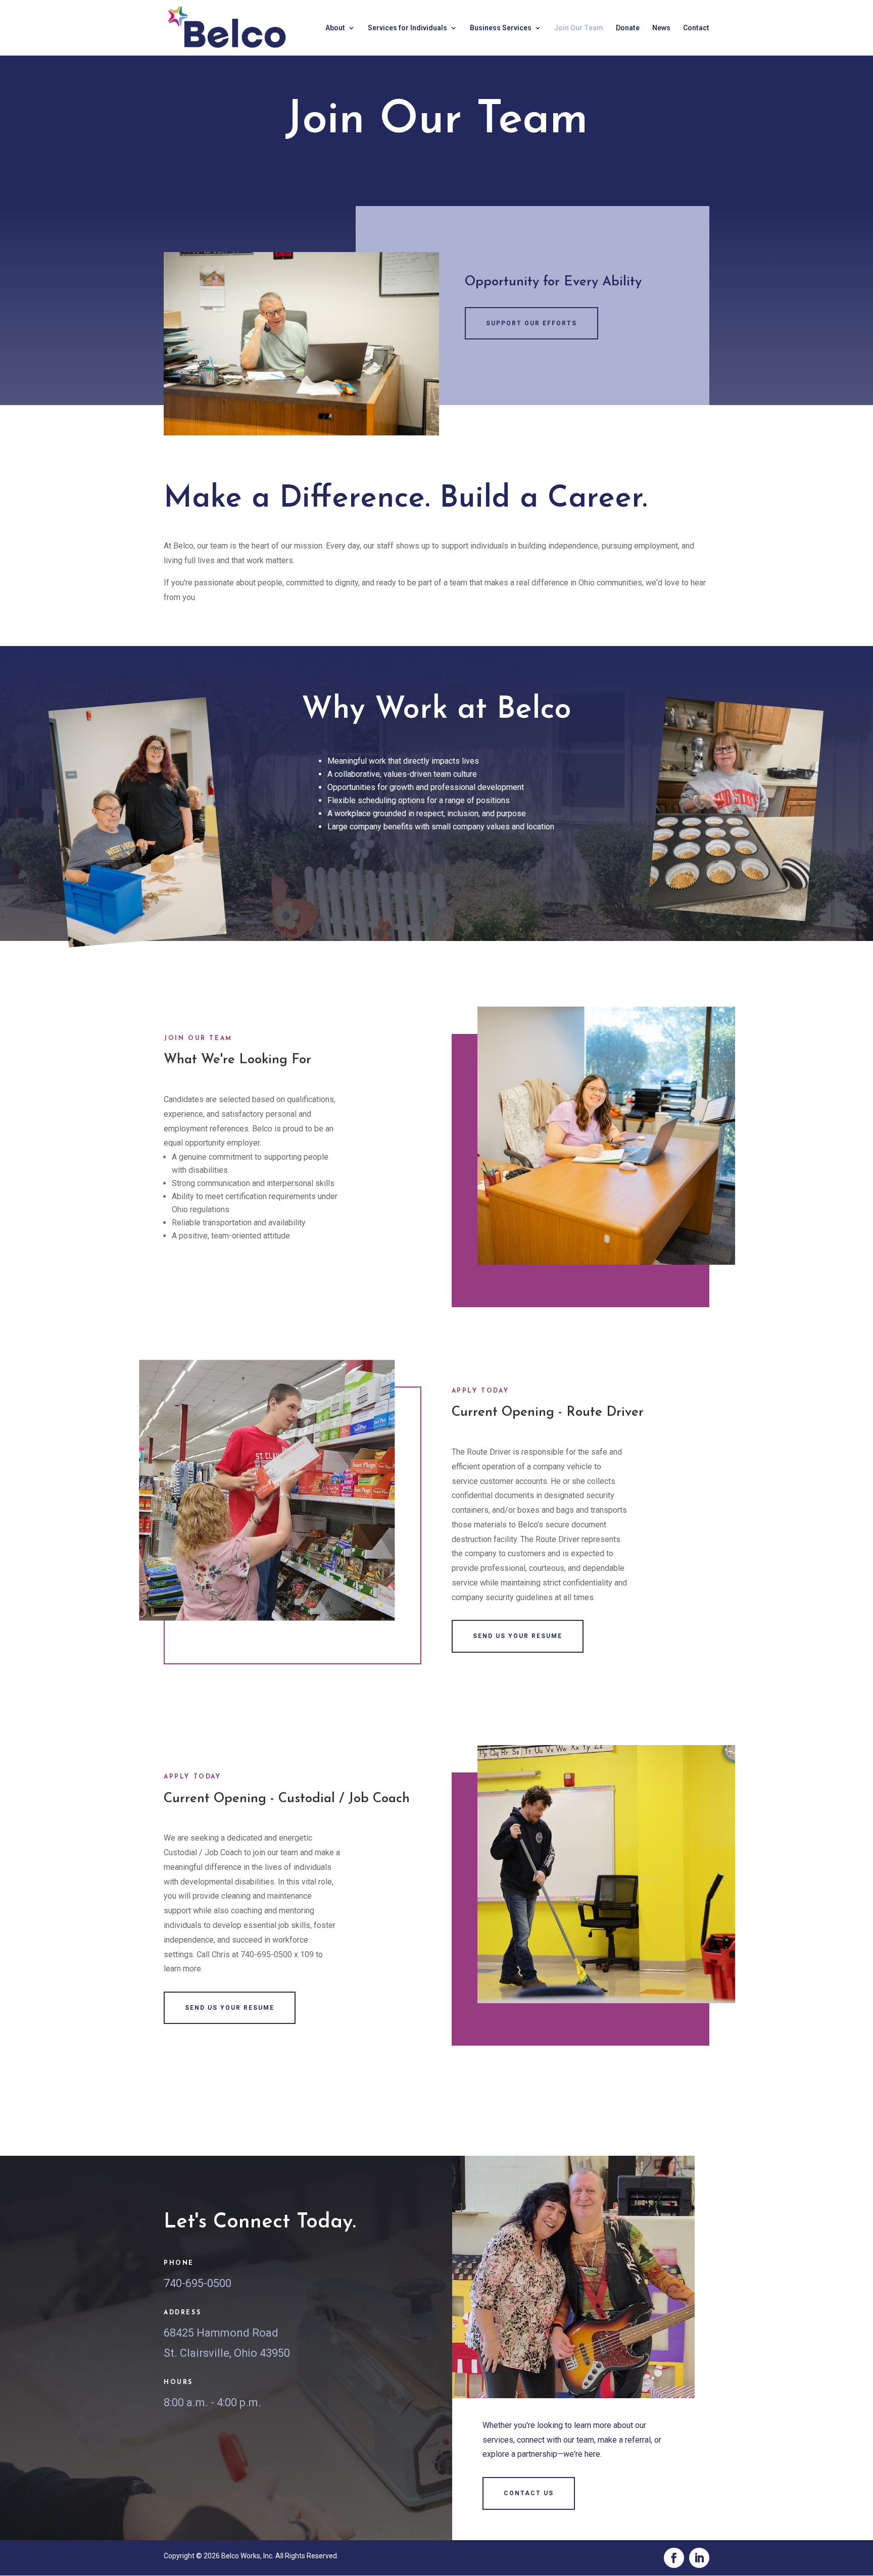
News (661, 28)
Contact (696, 28)
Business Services (501, 28)
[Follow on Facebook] (674, 2558)
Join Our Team (579, 28)
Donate (628, 28)
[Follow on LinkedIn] (699, 2558)
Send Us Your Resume (518, 1636)
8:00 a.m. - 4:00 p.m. (212, 2402)
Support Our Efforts (531, 323)
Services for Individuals (407, 28)
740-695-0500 (198, 2283)
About (335, 28)
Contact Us (529, 2493)
